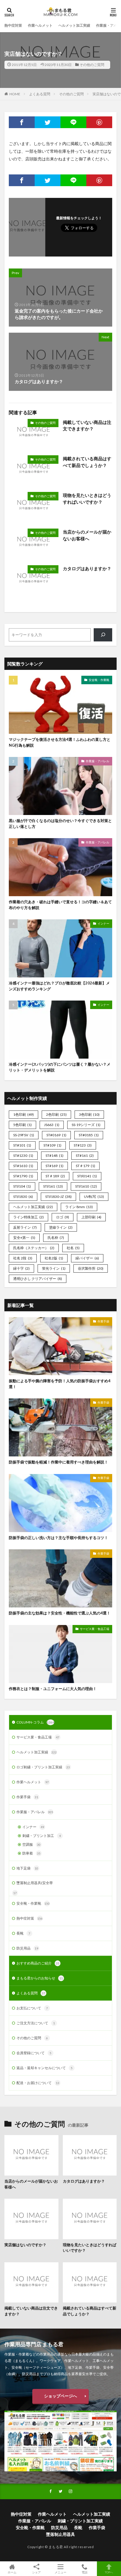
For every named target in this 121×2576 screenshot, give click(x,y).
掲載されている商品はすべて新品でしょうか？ (87, 462)
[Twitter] (48, 122)
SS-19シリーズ (86, 1125)
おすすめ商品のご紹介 (38, 1963)
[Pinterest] (99, 122)
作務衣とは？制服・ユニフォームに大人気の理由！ (53, 1689)
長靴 (23, 1933)
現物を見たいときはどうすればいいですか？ (87, 499)
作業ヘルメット (40, 25)
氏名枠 (56, 1238)
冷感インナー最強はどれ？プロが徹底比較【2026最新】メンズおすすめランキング (59, 986)
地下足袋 (27, 1868)
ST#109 (52, 1145)
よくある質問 (40, 94)
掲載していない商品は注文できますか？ (87, 426)
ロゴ (63, 1217)
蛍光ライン (54, 1268)
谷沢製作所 (91, 1268)
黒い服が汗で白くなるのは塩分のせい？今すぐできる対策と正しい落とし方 (60, 823)
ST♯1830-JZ (58, 1197)
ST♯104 (22, 1186)
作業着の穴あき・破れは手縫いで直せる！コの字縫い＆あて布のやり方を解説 (60, 905)
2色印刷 (56, 1114)
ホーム (12, 2572)
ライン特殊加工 (28, 1217)
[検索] (103, 635)
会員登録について (34, 2053)
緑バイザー (87, 1258)
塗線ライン (61, 1227)
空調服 (31, 1844)
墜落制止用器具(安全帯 (35, 1883)
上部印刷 (91, 1217)
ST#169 (54, 1166)
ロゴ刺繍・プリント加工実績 (43, 1767)
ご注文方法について (36, 2023)
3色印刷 (89, 1114)
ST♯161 (53, 1186)
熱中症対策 (13, 25)
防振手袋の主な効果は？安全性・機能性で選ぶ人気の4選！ (60, 1613)
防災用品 (27, 1948)
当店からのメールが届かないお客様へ (87, 535)
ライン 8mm (79, 1207)
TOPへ (109, 2572)
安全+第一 (24, 1238)
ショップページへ (60, 2396)
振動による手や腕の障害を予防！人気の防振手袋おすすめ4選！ (60, 1384)
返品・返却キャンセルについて (44, 2068)
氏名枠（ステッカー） (34, 1248)
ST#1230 (23, 1155)
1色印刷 (23, 1114)
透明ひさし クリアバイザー (38, 1279)
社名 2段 (23, 1258)
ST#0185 (89, 1135)
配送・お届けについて (38, 2083)
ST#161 (85, 1155)
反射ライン (25, 1227)
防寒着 (31, 1853)
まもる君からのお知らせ (40, 1978)
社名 (73, 1248)
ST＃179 (85, 1166)
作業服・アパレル (98, 761)
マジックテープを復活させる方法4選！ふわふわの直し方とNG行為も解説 (60, 742)
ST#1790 (23, 1176)
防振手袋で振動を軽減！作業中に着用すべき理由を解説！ (58, 1462)
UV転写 (94, 1197)
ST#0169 (56, 1135)
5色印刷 (22, 1125)
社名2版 (54, 1258)
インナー (103, 923)
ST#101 (22, 1145)
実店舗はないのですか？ (25, 2245)
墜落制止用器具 (60, 2534)
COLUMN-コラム (35, 1722)
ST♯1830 (23, 1197)
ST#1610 (23, 1166)
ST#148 (54, 1155)
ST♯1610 (86, 1186)
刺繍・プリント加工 (42, 1836)
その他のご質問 (92, 65)
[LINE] (73, 122)
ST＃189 (55, 1176)
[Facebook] (22, 122)
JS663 (52, 1125)
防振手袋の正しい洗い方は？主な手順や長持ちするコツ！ (58, 1538)
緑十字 (21, 1268)
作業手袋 (103, 1321)
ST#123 (83, 1145)
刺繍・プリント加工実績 (80, 2521)
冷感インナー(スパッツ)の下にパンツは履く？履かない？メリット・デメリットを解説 (60, 1067)
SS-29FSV (24, 1135)
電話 (85, 2572)
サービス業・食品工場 (95, 1629)
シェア (36, 2572)
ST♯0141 (87, 1176)
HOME (15, 94)
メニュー (60, 2572)
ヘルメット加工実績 (74, 25)
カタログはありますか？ (87, 568)
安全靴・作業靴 (99, 680)
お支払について (32, 2008)
